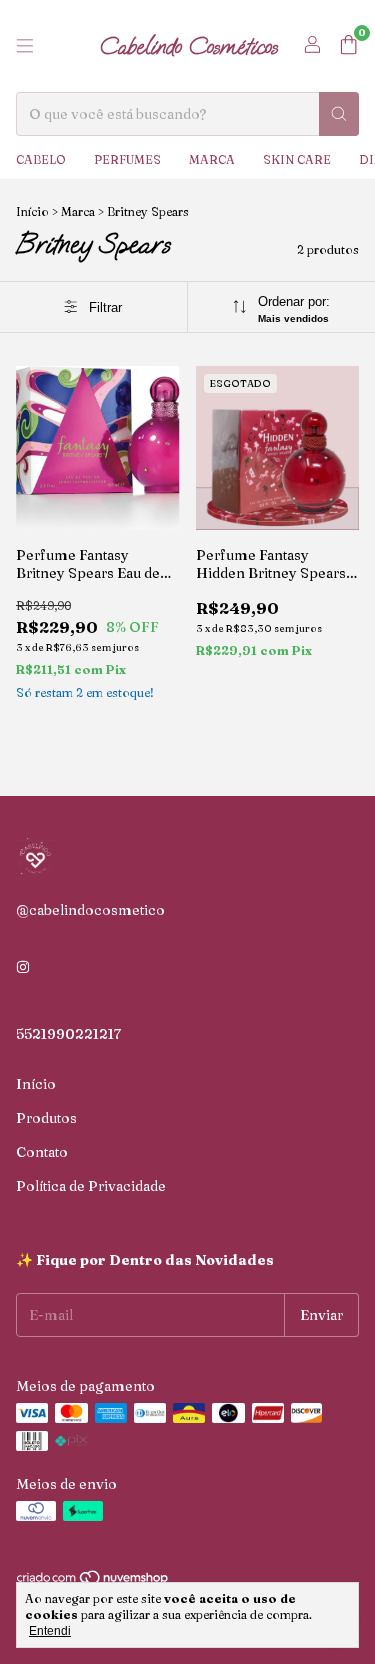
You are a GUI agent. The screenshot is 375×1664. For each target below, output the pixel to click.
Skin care (297, 159)
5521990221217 (68, 1034)
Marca (212, 159)
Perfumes (127, 159)
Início (32, 211)
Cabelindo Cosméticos (188, 46)
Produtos (46, 1118)
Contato (42, 1152)
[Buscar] (339, 114)
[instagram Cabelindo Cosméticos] (23, 968)
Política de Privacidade (91, 1186)
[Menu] (25, 46)
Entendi (50, 1631)
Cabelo (41, 159)
